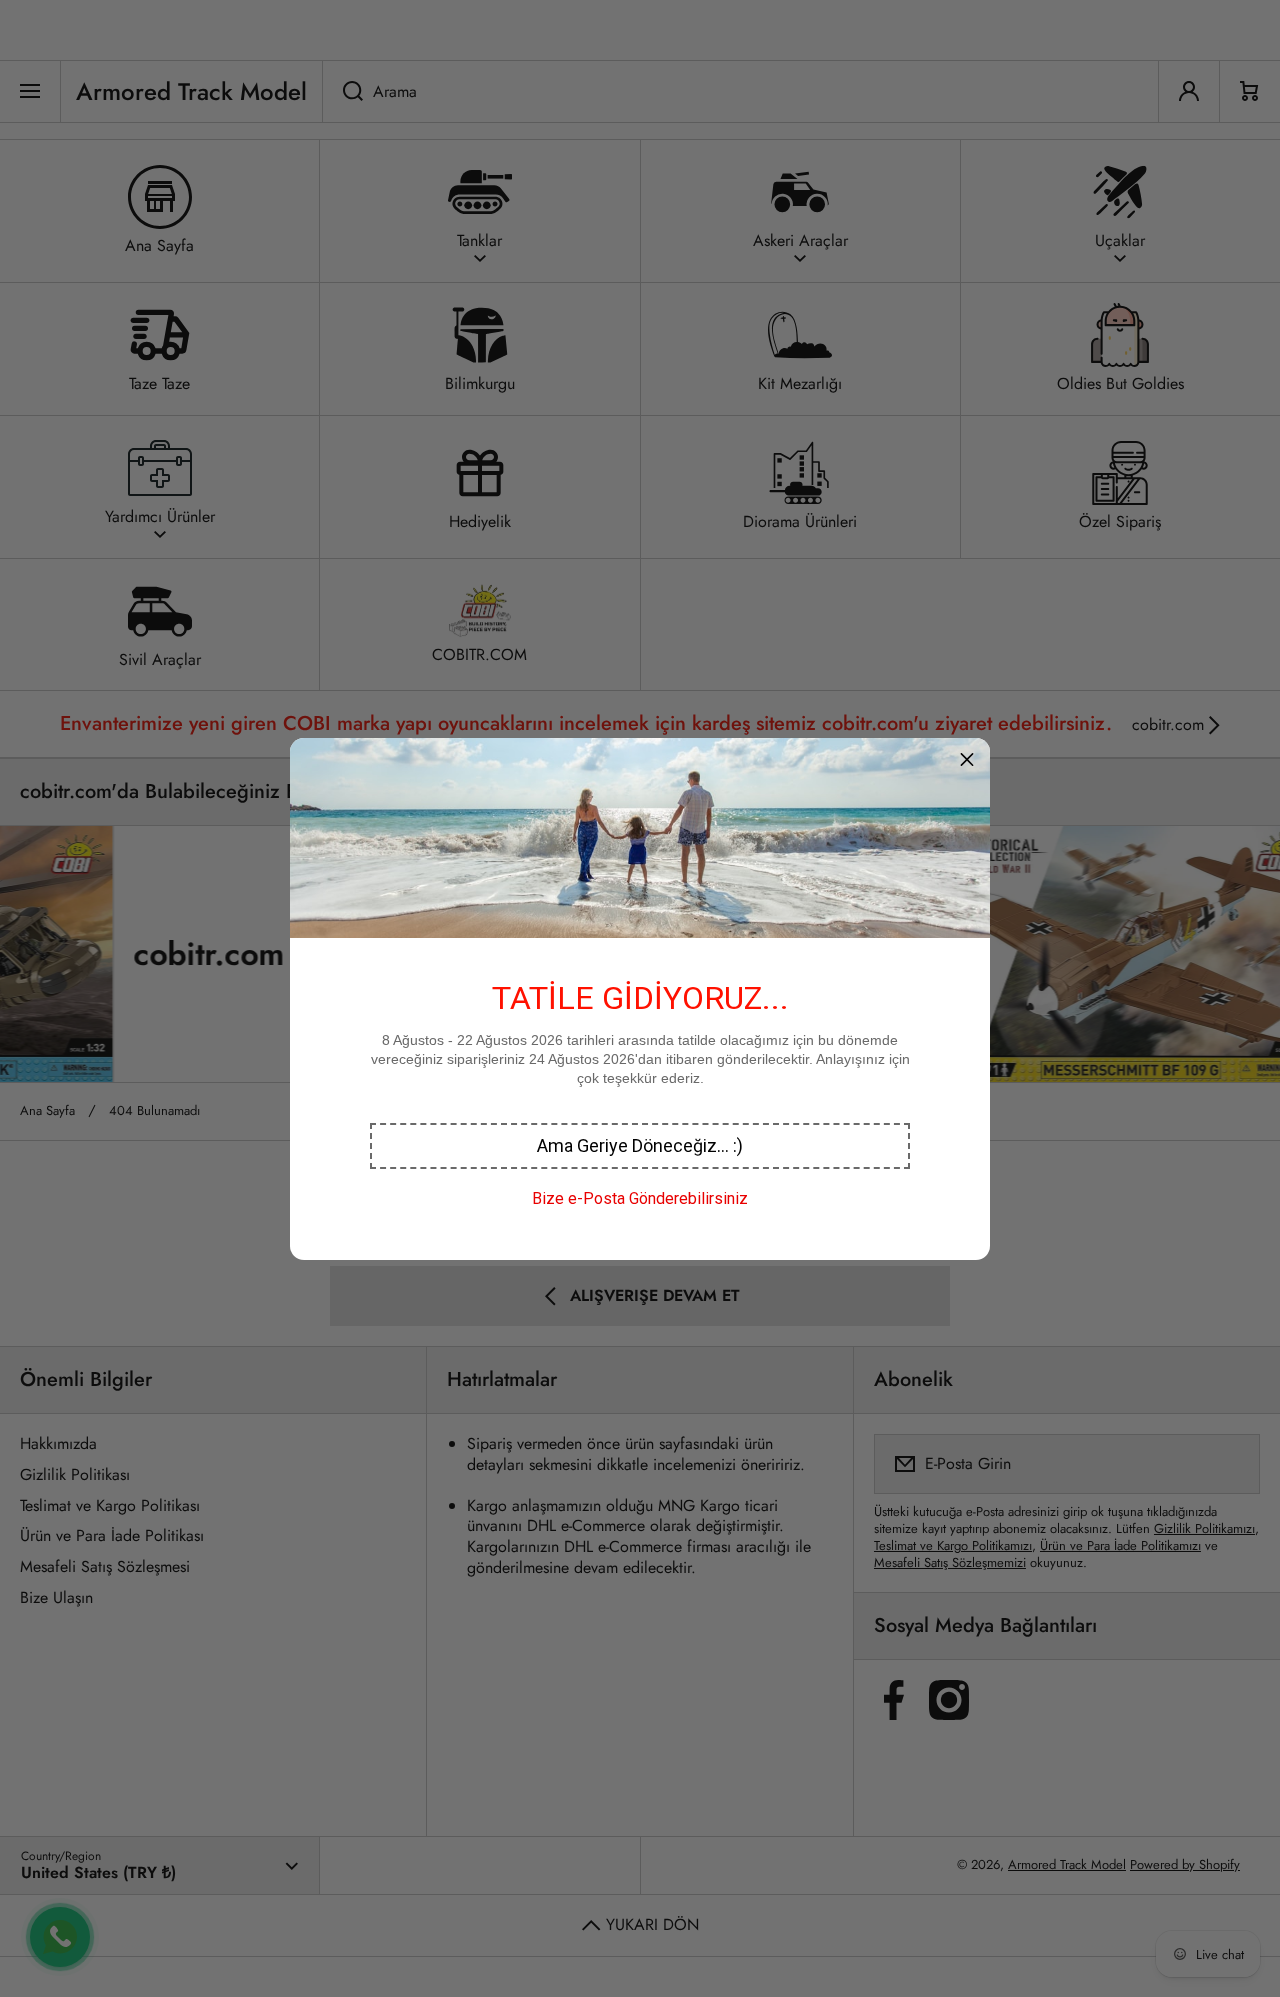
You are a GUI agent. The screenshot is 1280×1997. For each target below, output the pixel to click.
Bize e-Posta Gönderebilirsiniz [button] (640, 1198)
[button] (640, 1146)
